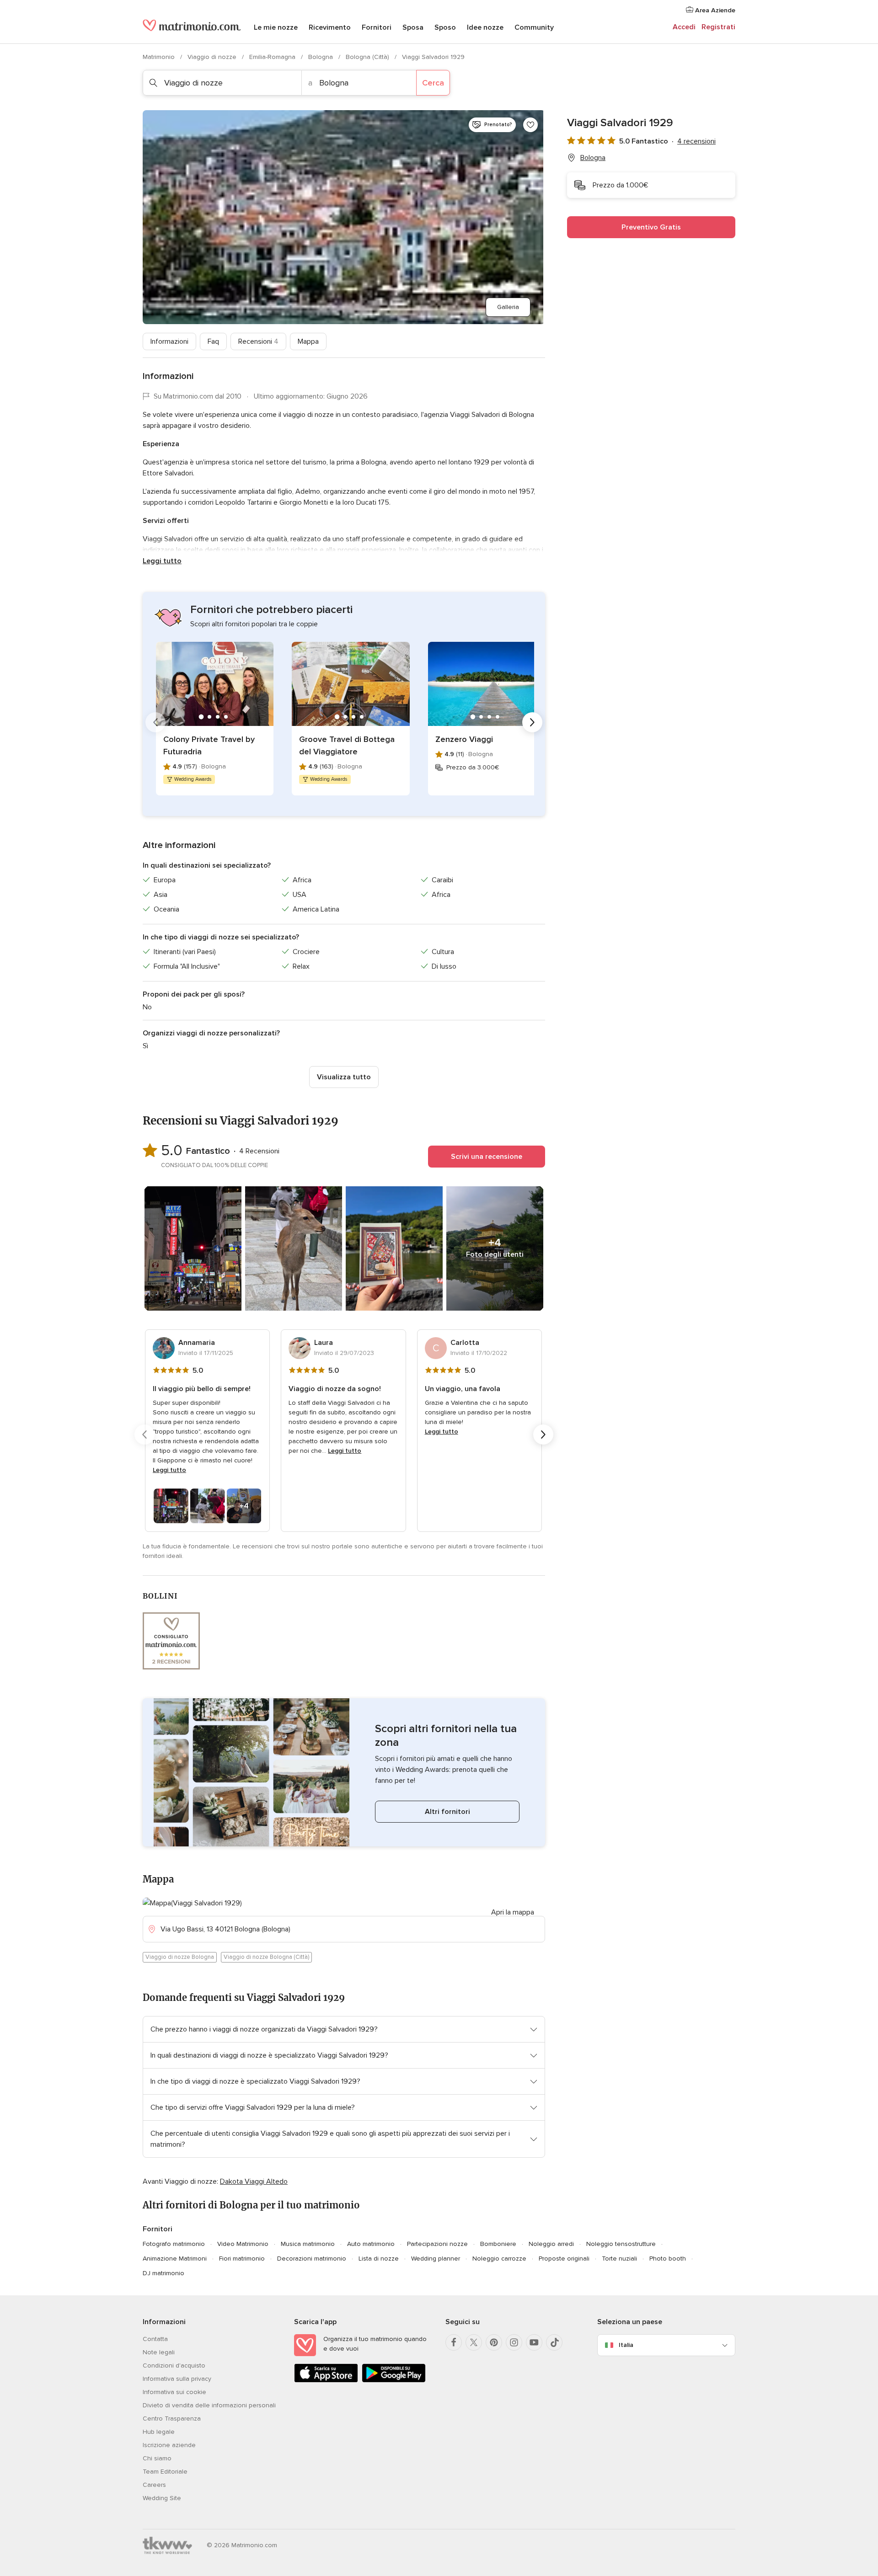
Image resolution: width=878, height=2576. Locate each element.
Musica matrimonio (308, 2244)
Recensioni (258, 341)
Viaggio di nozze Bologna (180, 1957)
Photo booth (668, 2259)
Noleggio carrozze (499, 2259)
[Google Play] (394, 2381)
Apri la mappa (513, 1912)
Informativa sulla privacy (177, 2379)
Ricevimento (330, 27)
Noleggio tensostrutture (621, 2244)
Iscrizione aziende (169, 2445)
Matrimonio (160, 57)
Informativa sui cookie (174, 2392)
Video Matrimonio (243, 2244)
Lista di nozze (379, 2259)
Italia (626, 2345)
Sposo (445, 27)
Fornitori (377, 27)
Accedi (684, 27)
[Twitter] (474, 2342)
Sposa (413, 27)
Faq (213, 341)
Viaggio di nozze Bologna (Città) (266, 1957)
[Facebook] (454, 2342)
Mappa (308, 341)
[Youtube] (534, 2342)
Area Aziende (714, 10)
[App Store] (326, 2381)
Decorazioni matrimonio (312, 2259)
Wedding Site (162, 2498)
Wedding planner (436, 2259)
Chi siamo (157, 2458)
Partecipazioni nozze (437, 2244)
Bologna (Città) (368, 57)
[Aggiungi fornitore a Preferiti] (530, 125)
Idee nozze (485, 27)
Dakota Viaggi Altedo (254, 2181)
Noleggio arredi (551, 2244)
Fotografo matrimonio (174, 2244)
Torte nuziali (619, 2259)
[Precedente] (155, 722)
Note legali (159, 2352)
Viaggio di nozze (213, 57)
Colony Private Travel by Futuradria (209, 745)
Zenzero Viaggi (464, 739)
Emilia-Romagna (273, 57)
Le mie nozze (276, 27)
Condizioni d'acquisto (174, 2365)
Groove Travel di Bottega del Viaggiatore (347, 745)
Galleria (508, 307)
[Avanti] (532, 722)
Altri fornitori (447, 1812)
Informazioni (169, 341)
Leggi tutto (162, 561)
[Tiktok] (554, 2342)
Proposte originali (564, 2259)
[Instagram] (514, 2342)
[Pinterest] (494, 2342)
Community (534, 27)
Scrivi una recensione (487, 1157)
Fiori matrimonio (242, 2259)
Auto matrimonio (371, 2244)
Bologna (321, 57)
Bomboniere (498, 2244)
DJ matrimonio (163, 2273)
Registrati (718, 27)
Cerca (433, 83)
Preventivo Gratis (651, 227)
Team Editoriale (165, 2472)
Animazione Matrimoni (175, 2259)
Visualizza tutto (344, 1077)
